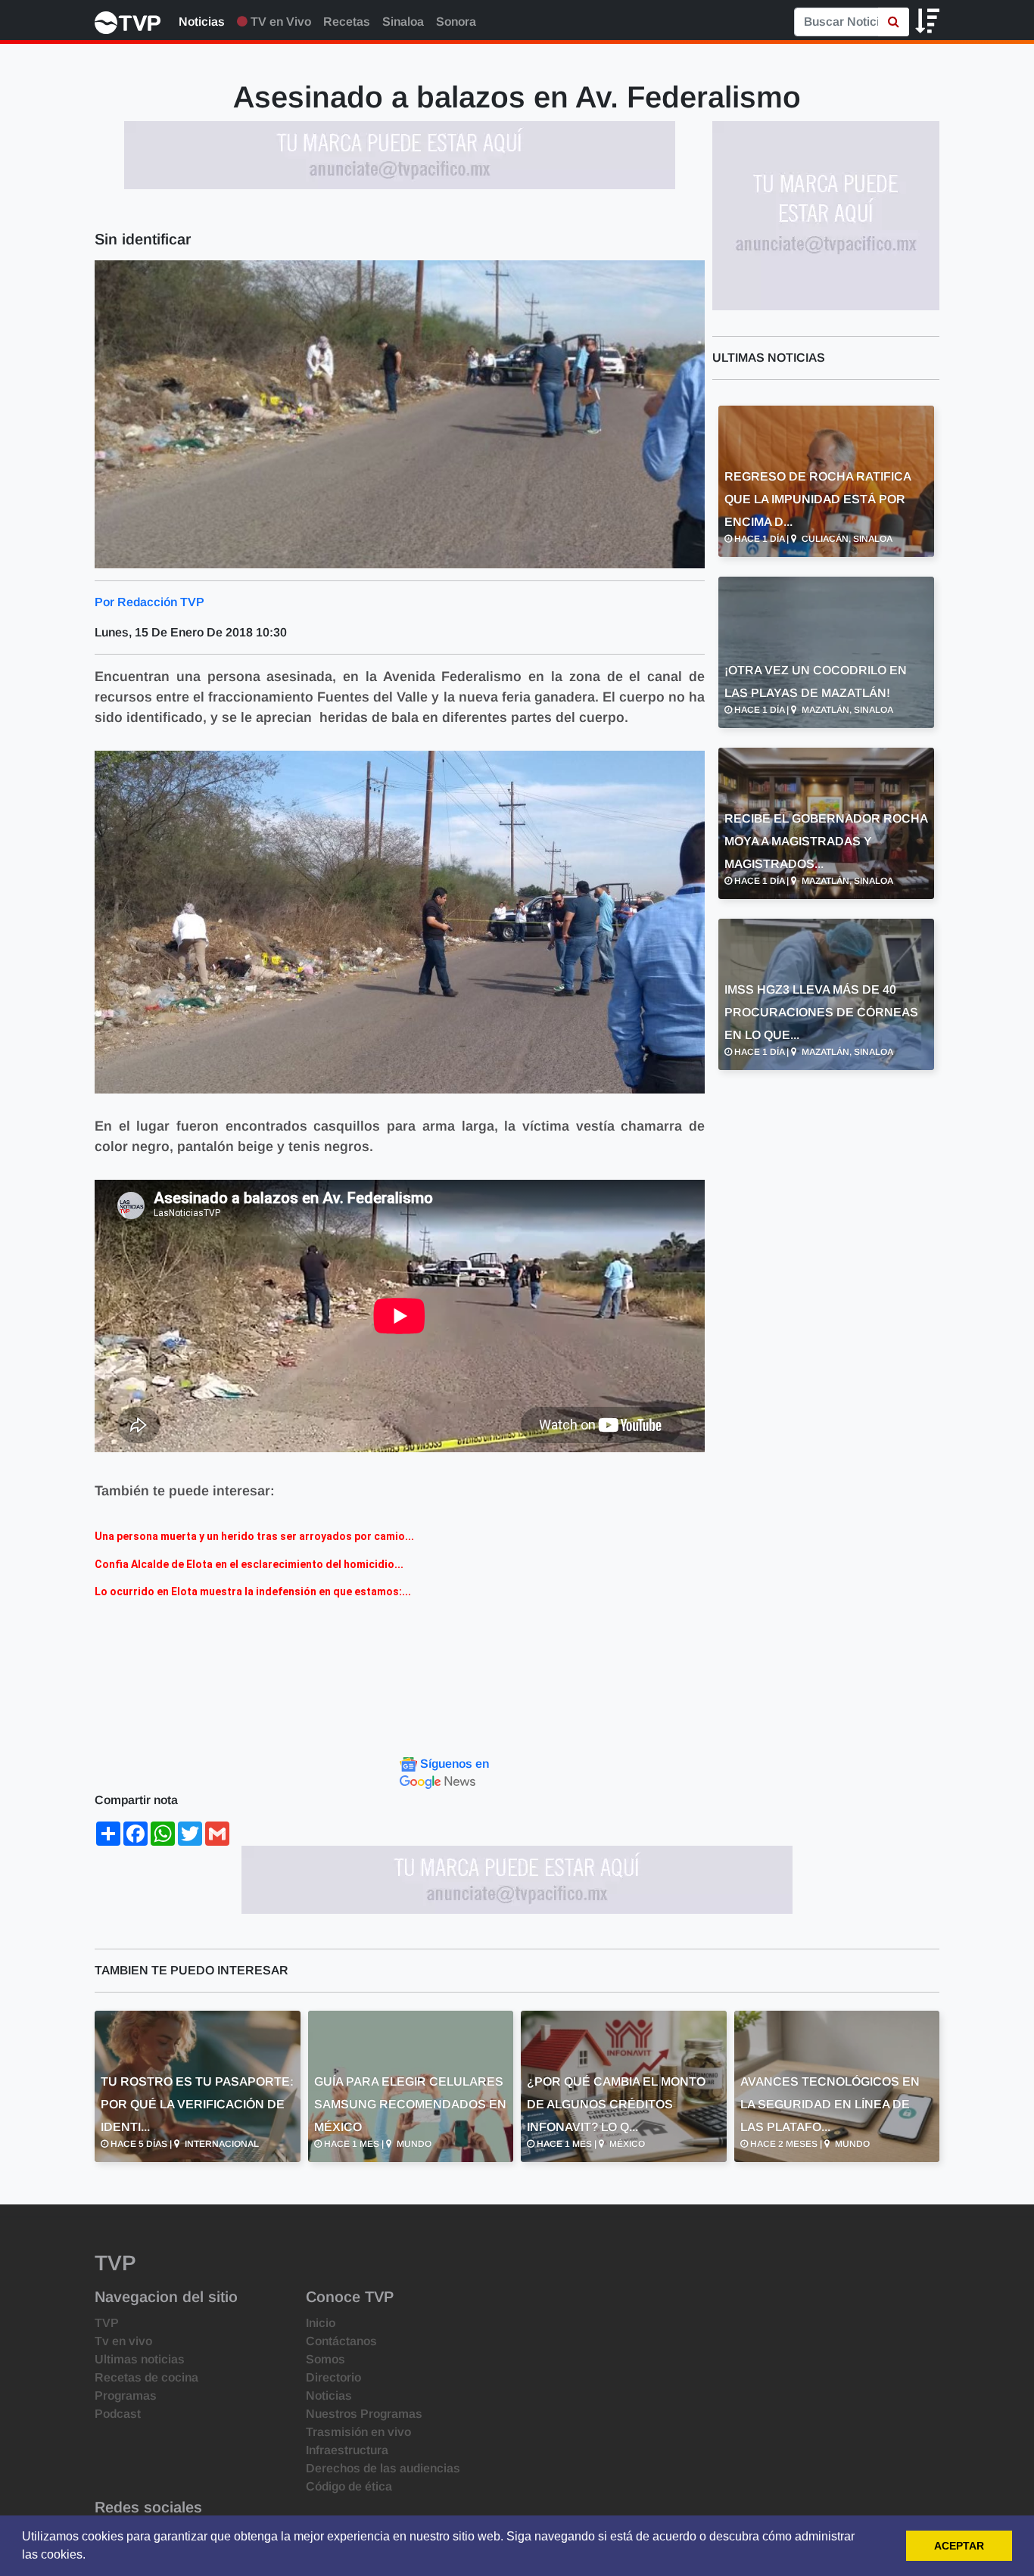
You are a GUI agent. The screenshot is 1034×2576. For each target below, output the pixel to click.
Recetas (347, 22)
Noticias (202, 22)
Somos (325, 2359)
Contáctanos (341, 2341)
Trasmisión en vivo (358, 2432)
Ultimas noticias (140, 2359)
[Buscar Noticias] (894, 22)
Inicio (321, 2323)
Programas (126, 2396)
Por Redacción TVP (149, 602)
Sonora (456, 22)
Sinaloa (403, 22)
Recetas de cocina (146, 2377)
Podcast (118, 2414)
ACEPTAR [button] (959, 2546)
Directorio (333, 2377)
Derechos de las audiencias (383, 2468)
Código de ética (349, 2486)
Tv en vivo (123, 2341)
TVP (107, 2323)
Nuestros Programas (364, 2414)
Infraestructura (347, 2450)
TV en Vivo (279, 22)
